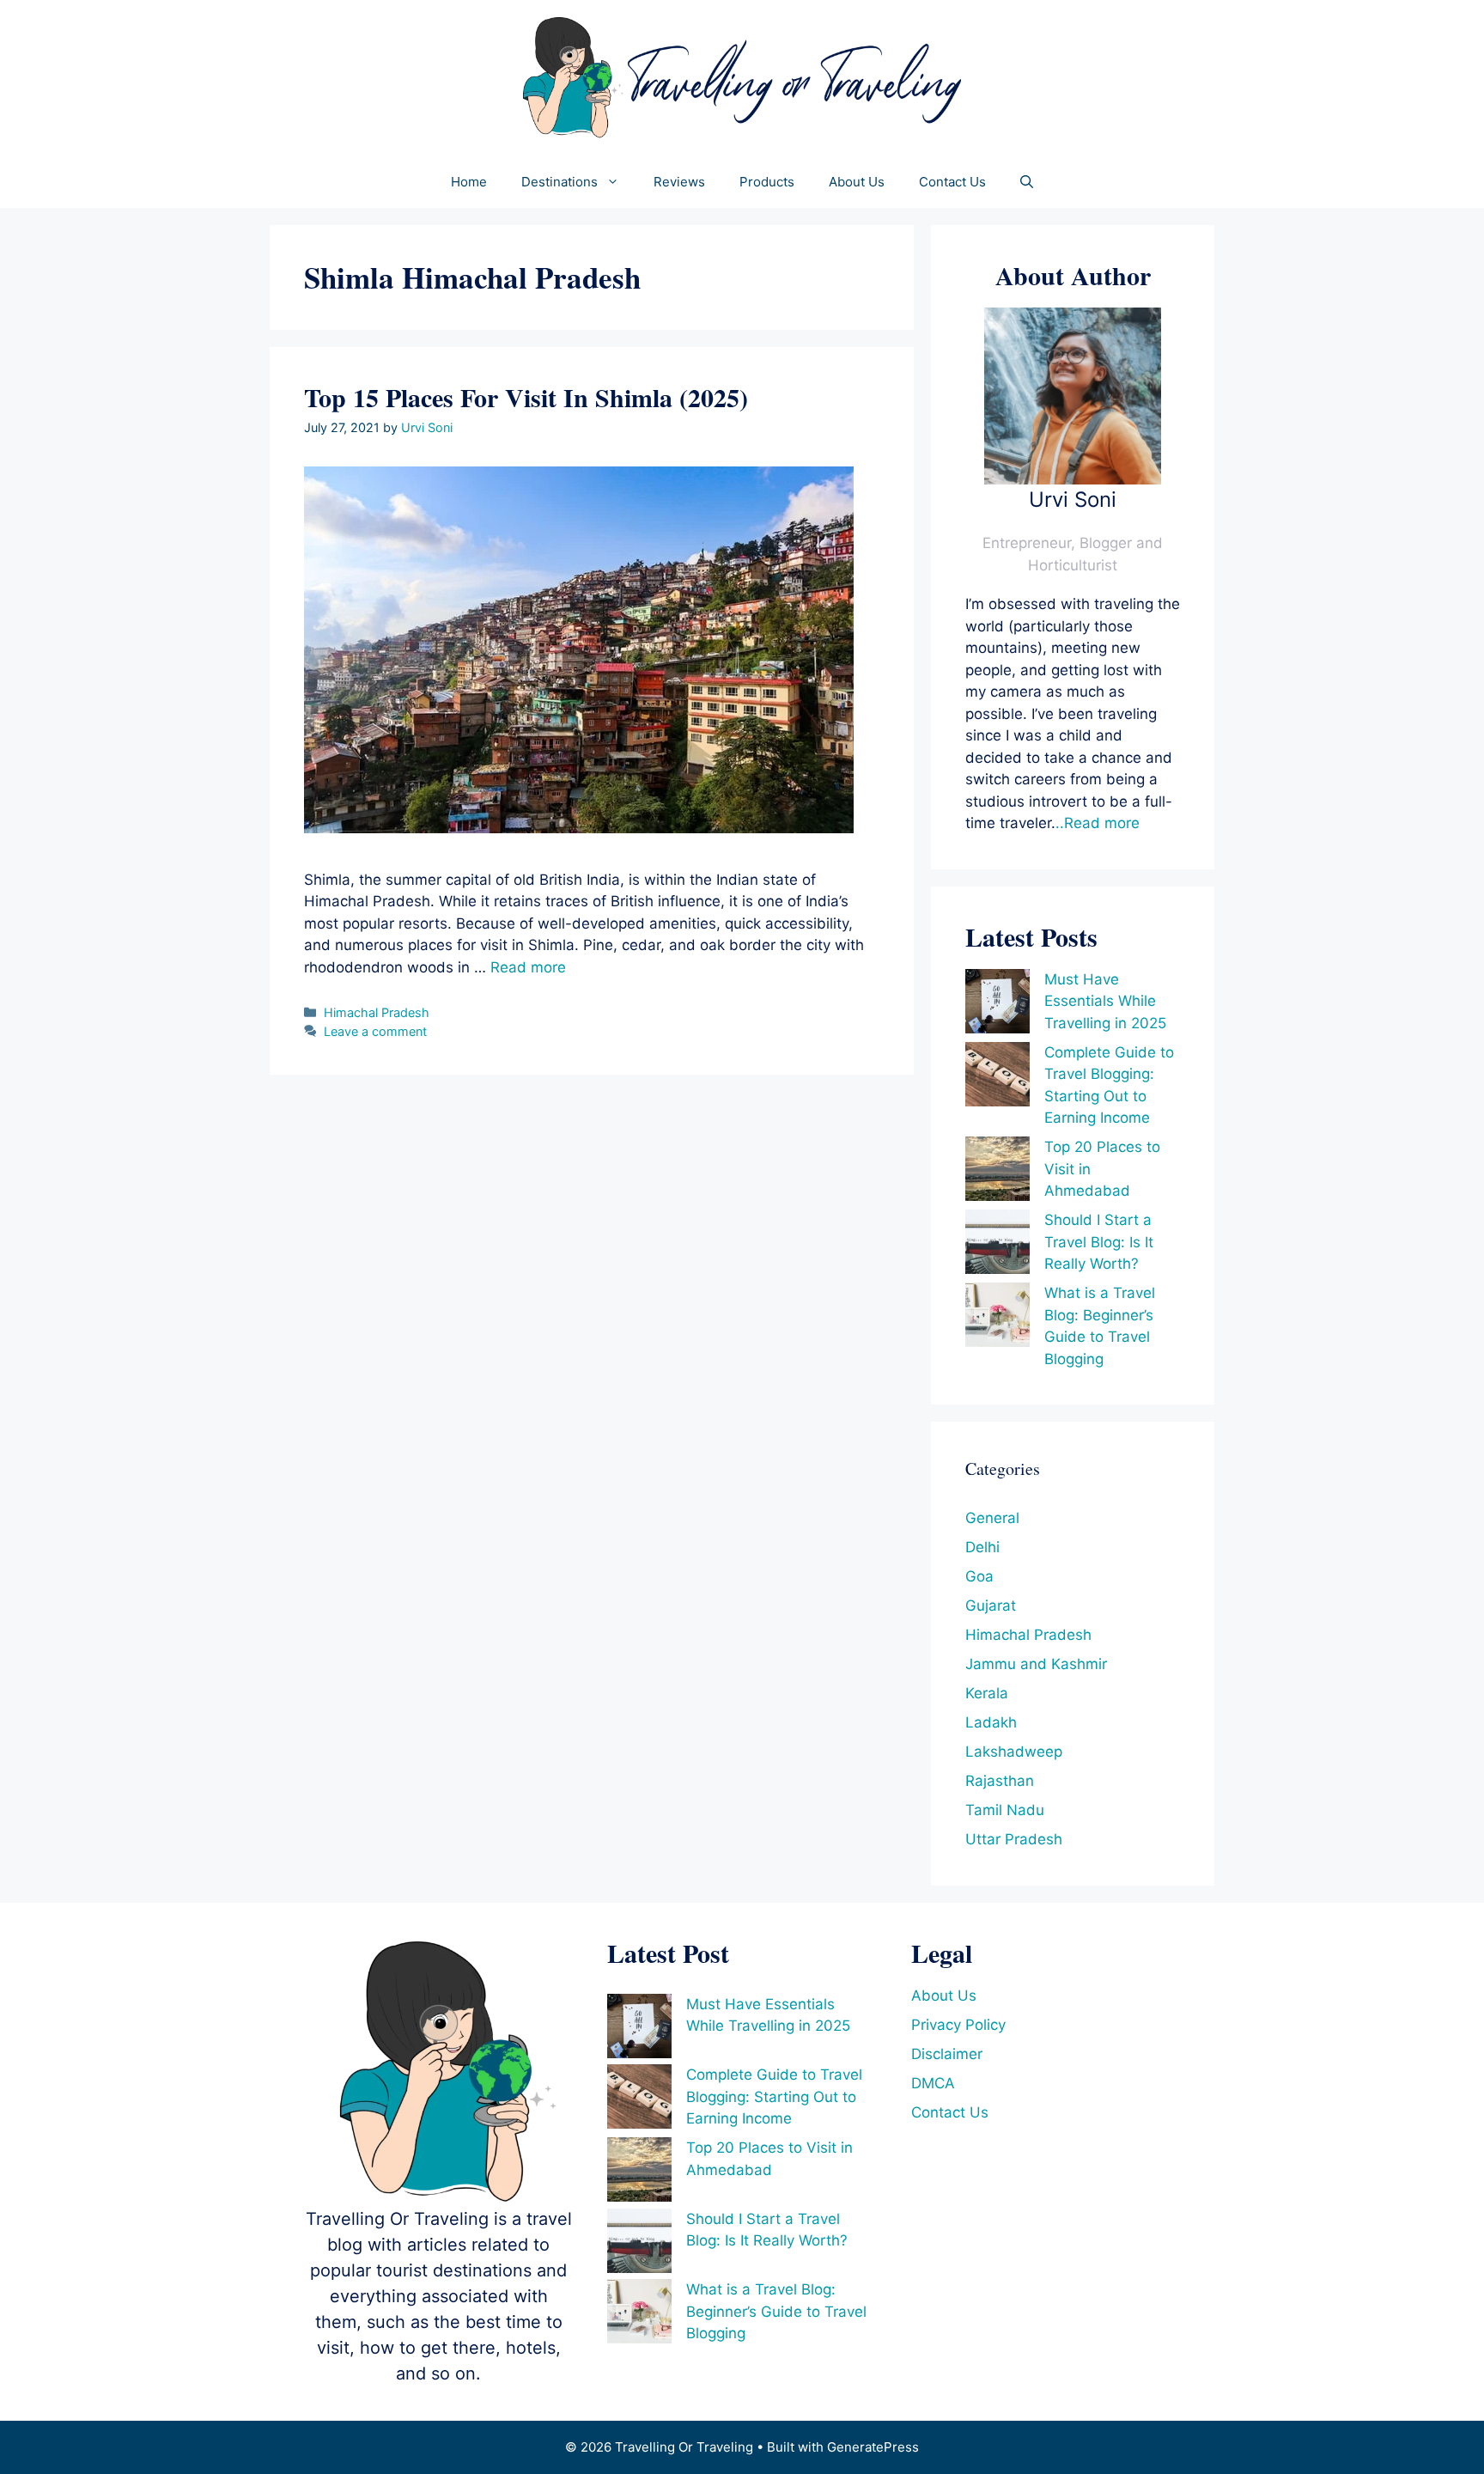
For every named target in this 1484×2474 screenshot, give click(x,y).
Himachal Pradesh (377, 1012)
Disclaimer (947, 2054)
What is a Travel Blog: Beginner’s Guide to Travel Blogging (776, 2311)
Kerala (987, 1693)
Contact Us (952, 182)
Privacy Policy (958, 2025)
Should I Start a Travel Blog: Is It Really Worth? (1099, 1242)
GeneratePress (873, 2447)
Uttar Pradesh (1014, 1839)
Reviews (679, 182)
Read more (528, 967)
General (992, 1518)
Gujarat (991, 1606)
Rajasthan (1000, 1781)
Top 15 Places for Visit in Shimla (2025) (526, 397)
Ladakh (991, 1722)
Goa (979, 1576)
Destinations (560, 182)
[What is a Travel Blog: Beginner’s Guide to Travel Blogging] (997, 1318)
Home (469, 182)
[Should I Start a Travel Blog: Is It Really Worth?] (997, 1245)
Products (767, 182)
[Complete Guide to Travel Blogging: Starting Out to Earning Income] (997, 1078)
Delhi (982, 1547)
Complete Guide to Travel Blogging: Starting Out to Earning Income (774, 2096)
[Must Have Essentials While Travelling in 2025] (997, 1005)
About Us (857, 182)
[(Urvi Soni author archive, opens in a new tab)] (1073, 479)
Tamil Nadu (1005, 1810)
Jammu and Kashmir (1036, 1664)
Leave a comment (375, 1031)
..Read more (1098, 823)
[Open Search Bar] (1027, 182)
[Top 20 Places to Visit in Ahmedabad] (997, 1172)
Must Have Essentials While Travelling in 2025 (1105, 1001)
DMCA (933, 2083)
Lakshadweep (1014, 1752)
